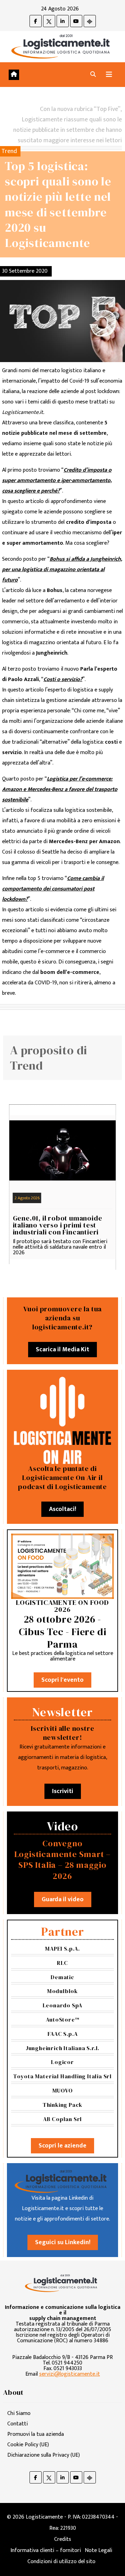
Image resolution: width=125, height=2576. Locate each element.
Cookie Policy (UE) (28, 2445)
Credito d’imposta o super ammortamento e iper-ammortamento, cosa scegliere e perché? (57, 481)
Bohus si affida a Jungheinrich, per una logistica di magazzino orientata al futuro (62, 570)
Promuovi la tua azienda (36, 2434)
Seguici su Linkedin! (63, 2242)
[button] (93, 75)
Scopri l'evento (62, 1680)
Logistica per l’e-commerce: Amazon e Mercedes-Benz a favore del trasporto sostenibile (60, 789)
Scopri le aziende (62, 2146)
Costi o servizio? (63, 679)
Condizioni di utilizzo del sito (61, 2562)
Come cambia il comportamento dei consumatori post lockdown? (53, 889)
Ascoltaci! (62, 1509)
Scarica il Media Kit (62, 1350)
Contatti (18, 2424)
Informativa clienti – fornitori (46, 2550)
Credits (63, 2539)
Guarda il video (63, 1899)
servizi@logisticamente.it (70, 2374)
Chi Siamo (19, 2413)
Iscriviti (63, 1791)
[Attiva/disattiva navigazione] (109, 75)
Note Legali (98, 2550)
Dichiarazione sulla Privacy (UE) (44, 2455)
